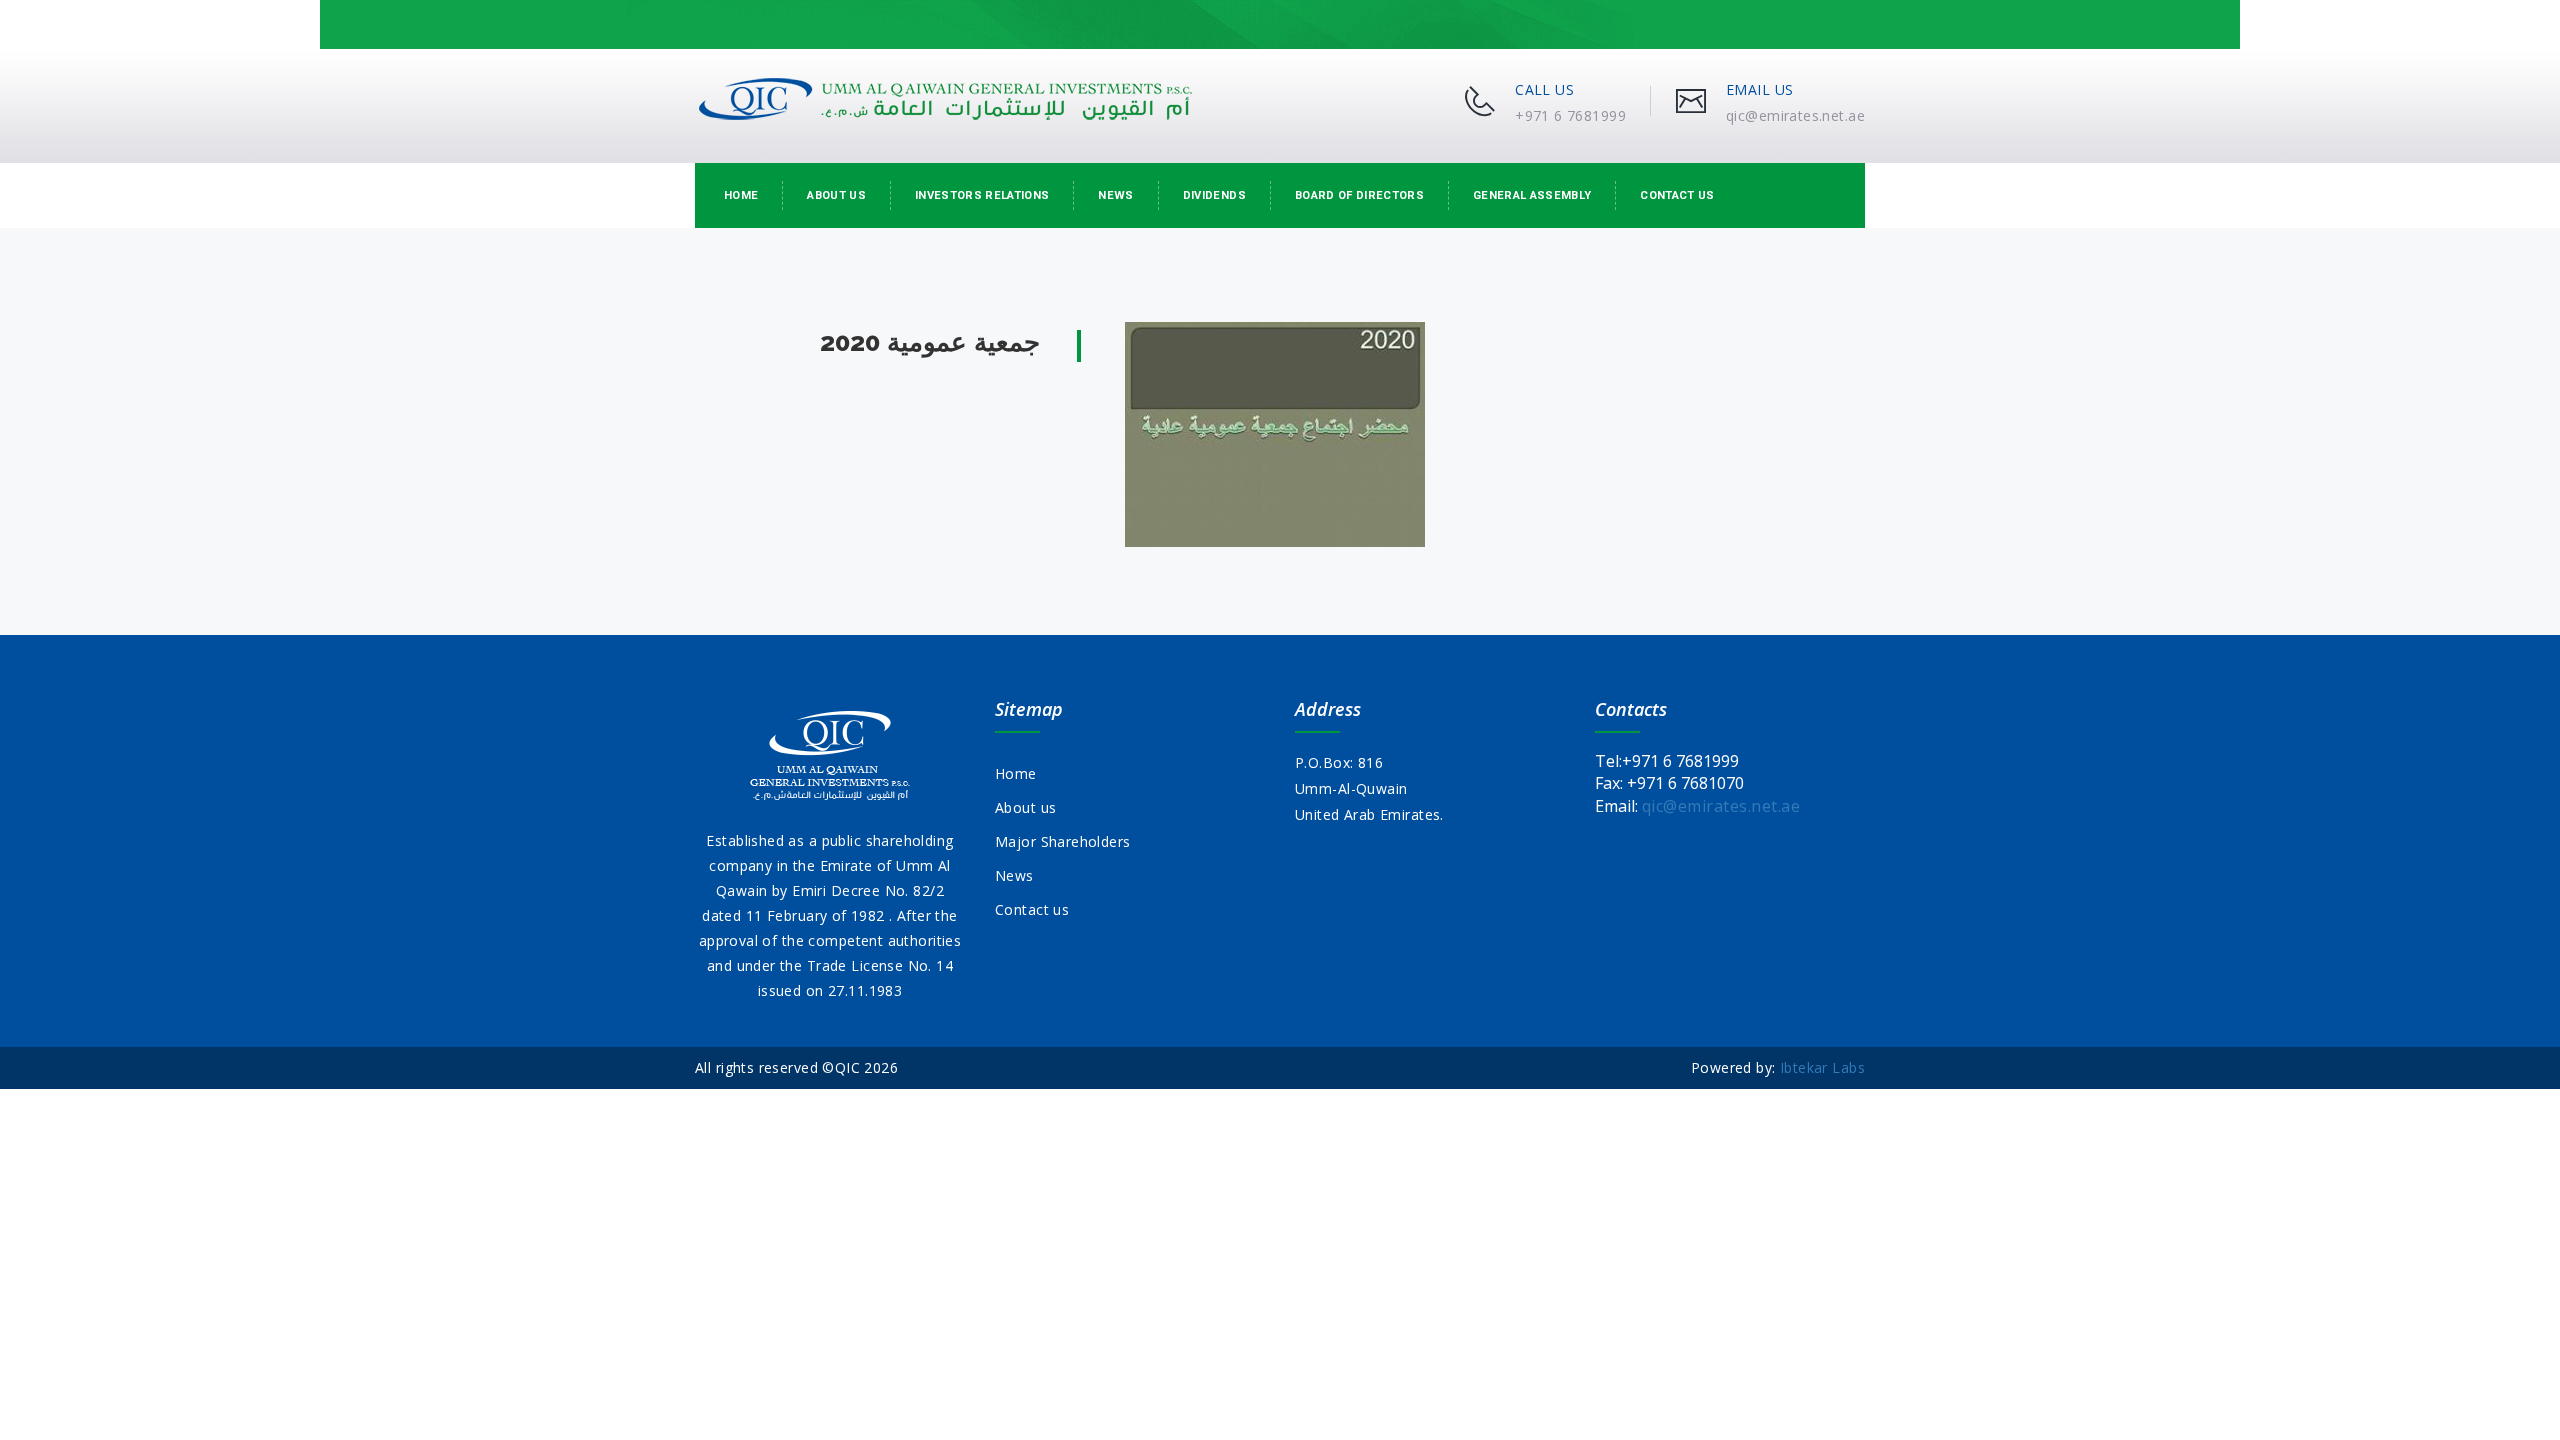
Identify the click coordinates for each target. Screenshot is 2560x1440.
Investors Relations (982, 195)
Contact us (1677, 195)
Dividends (1214, 195)
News (1115, 195)
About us (836, 195)
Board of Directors (1359, 195)
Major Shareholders (1063, 841)
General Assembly (1532, 195)
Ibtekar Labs (1822, 1067)
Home (741, 195)
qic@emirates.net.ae (1721, 806)
